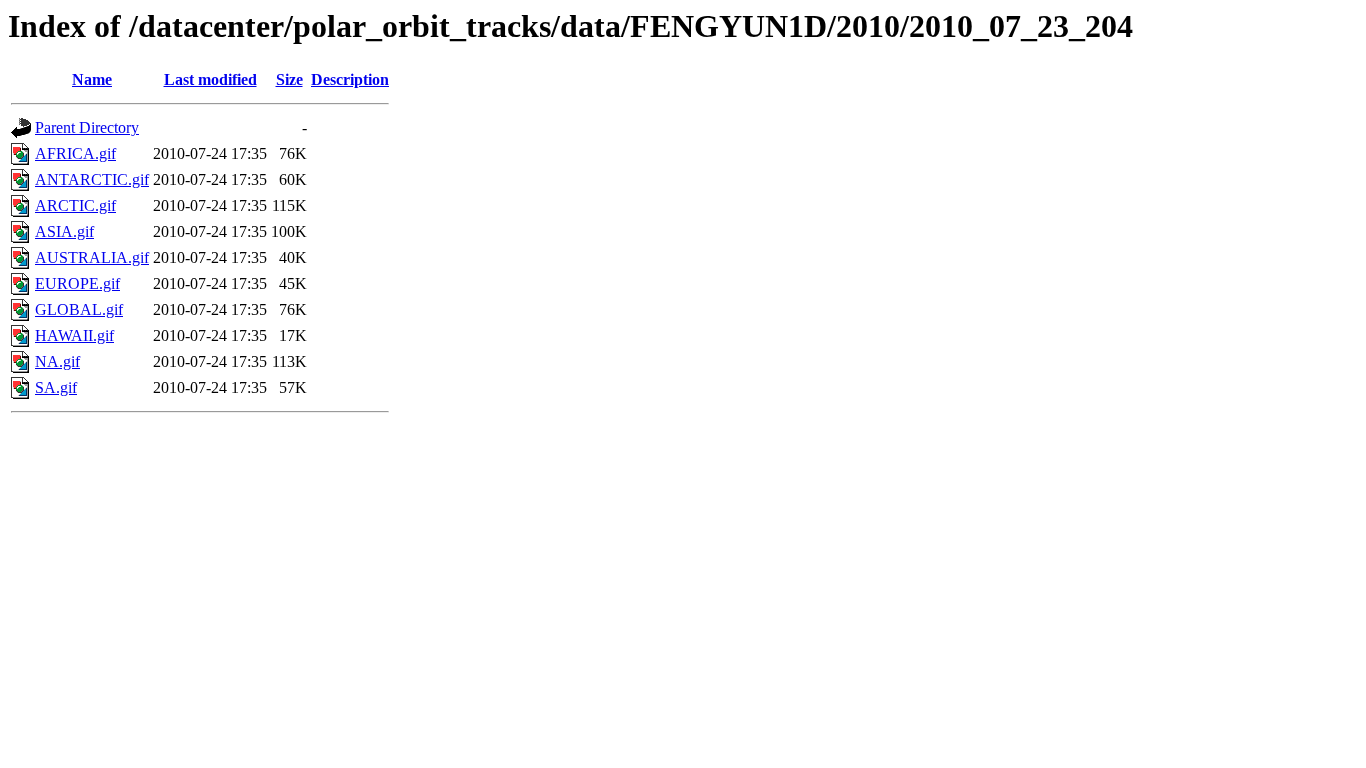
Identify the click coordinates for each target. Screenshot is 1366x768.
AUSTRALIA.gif (92, 257)
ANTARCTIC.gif (92, 179)
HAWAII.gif (74, 335)
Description (350, 79)
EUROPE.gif (77, 283)
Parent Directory (87, 127)
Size (289, 79)
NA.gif (57, 361)
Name (92, 79)
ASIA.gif (64, 231)
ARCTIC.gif (75, 205)
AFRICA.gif (75, 153)
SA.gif (56, 387)
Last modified (210, 79)
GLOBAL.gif (79, 309)
